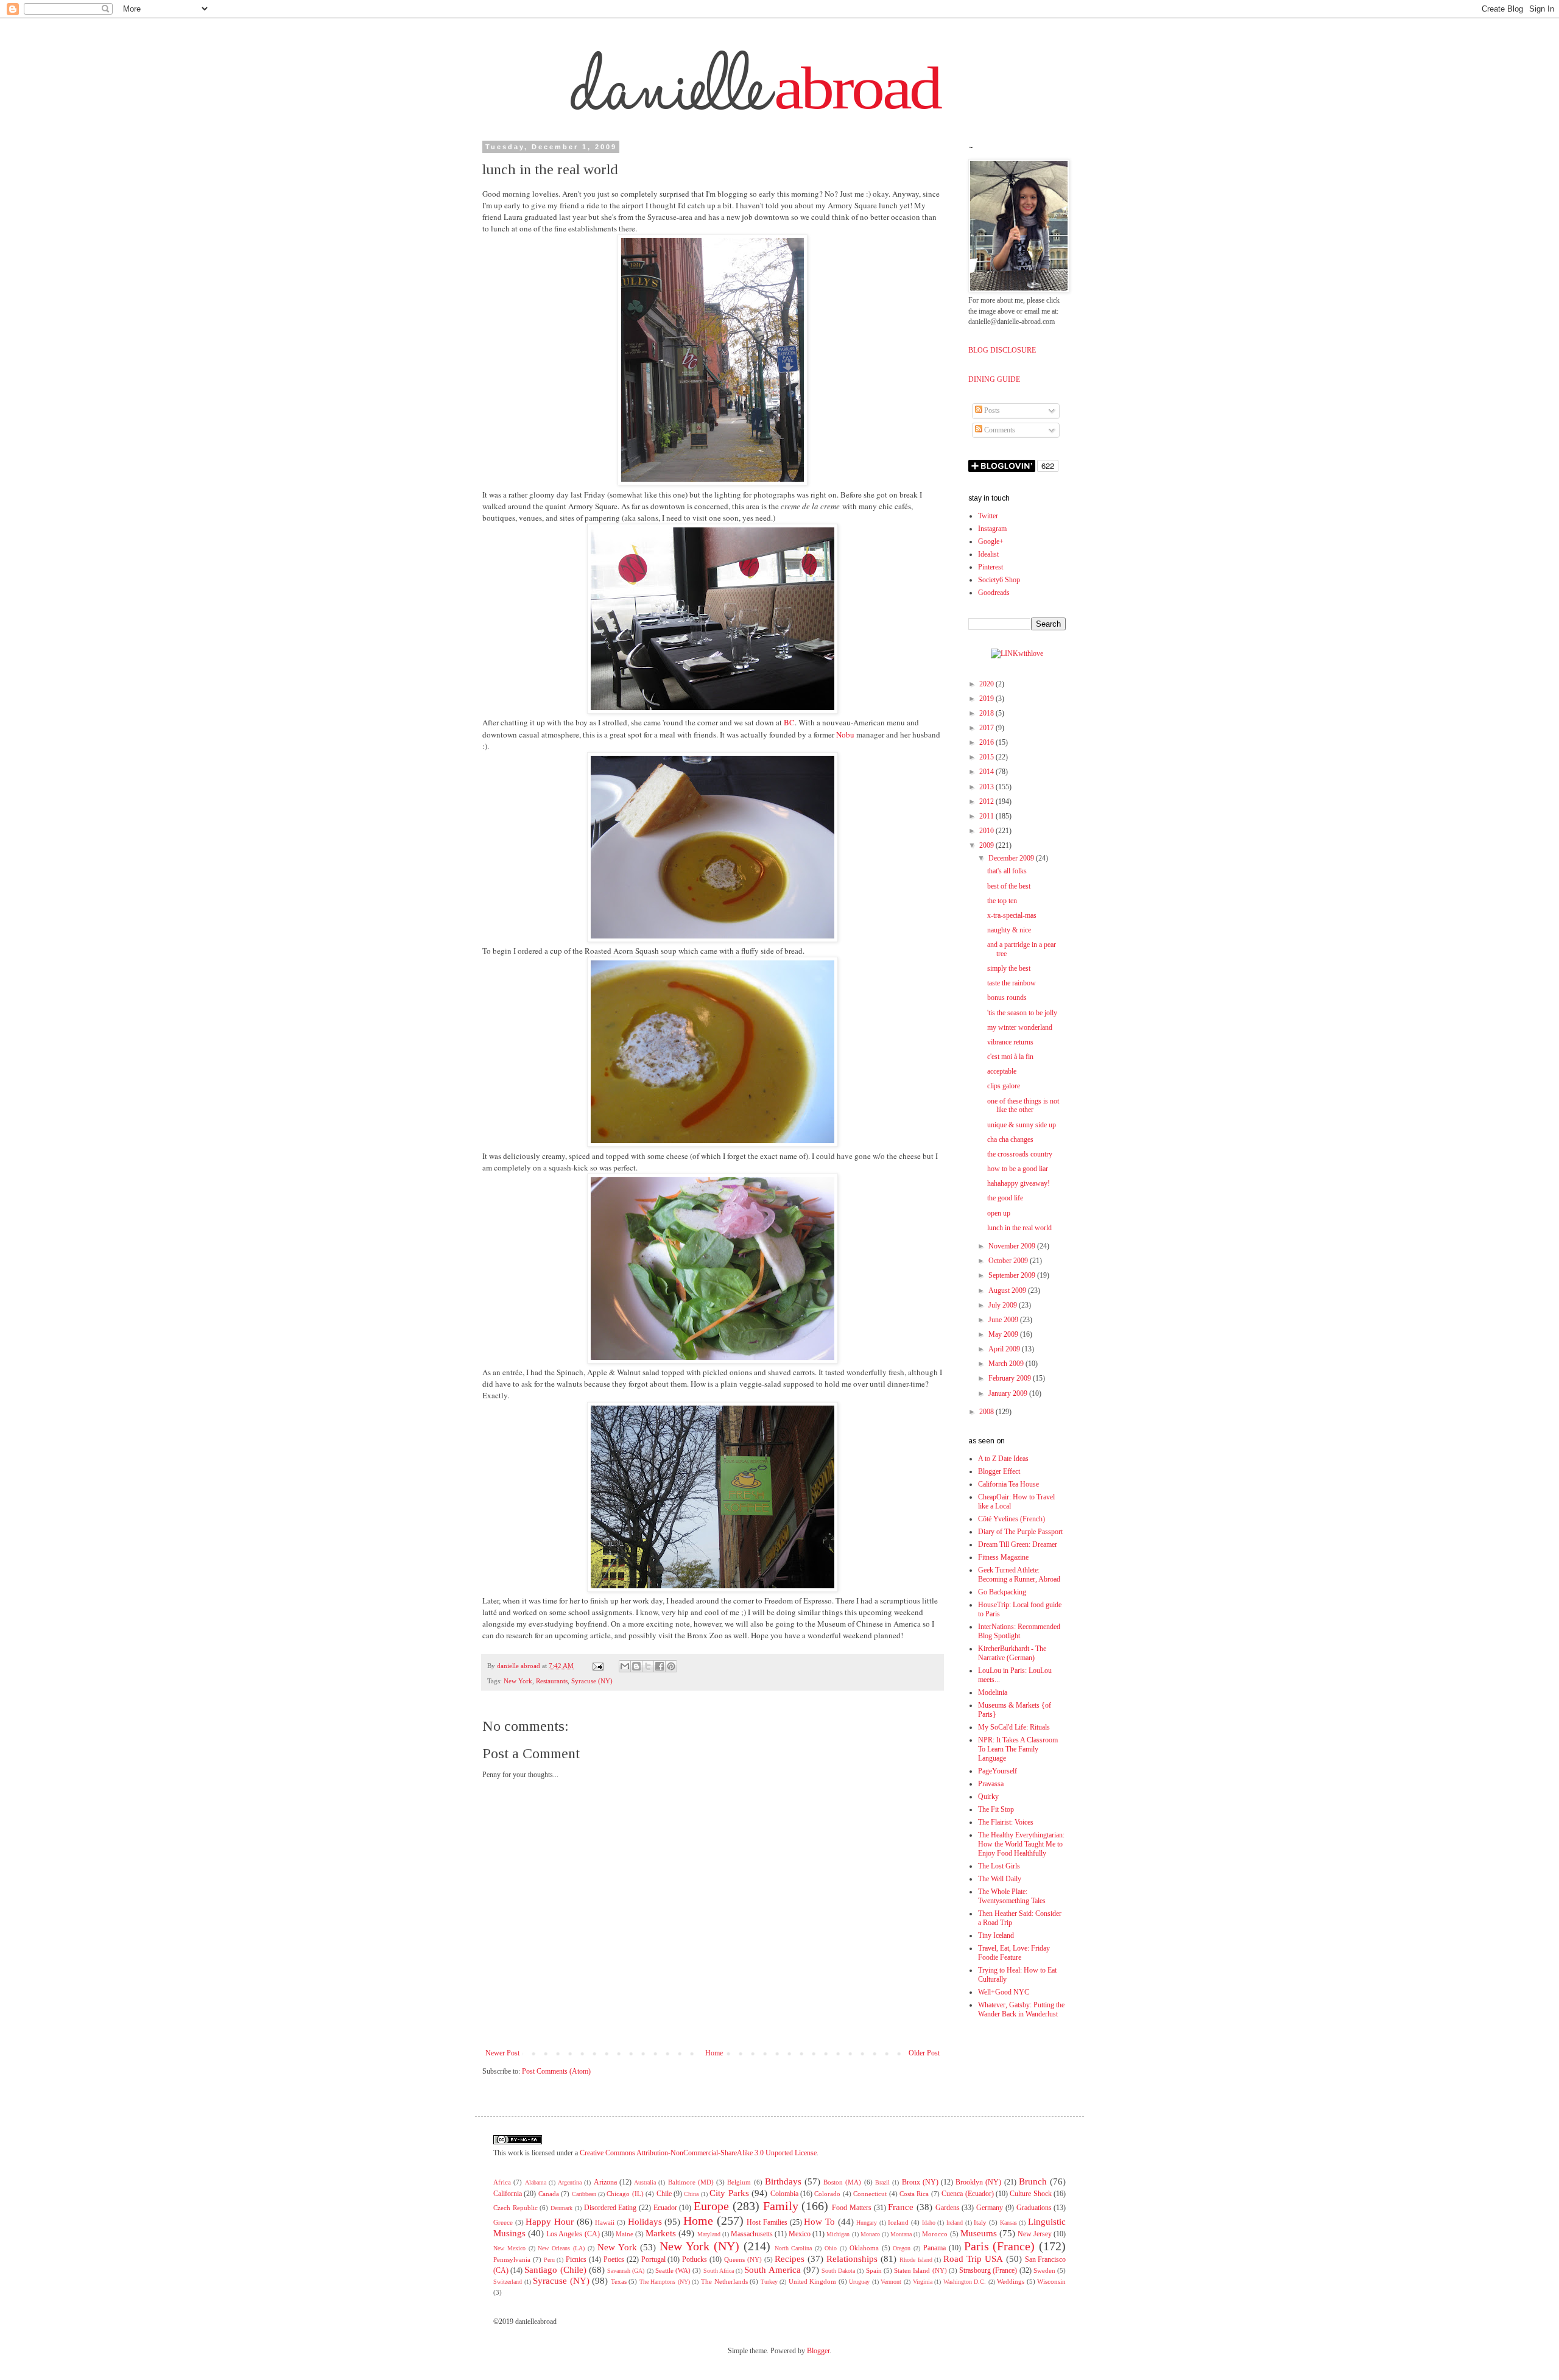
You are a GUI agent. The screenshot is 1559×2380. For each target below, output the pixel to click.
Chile (664, 2194)
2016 (987, 742)
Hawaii (605, 2222)
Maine (625, 2234)
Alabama (536, 2182)
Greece (503, 2222)
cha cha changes (1010, 1139)
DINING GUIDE (994, 379)
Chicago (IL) (625, 2194)
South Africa (719, 2271)
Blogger (818, 2351)
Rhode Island (916, 2260)
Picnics (576, 2259)
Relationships (852, 2259)
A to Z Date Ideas (1003, 1459)
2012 (987, 801)
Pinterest (991, 567)
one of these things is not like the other (1023, 1106)
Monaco (870, 2234)
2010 (987, 831)
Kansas (1008, 2223)
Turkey (769, 2282)
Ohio (831, 2248)
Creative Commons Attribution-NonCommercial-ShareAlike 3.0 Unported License (698, 2153)
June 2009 (1004, 1320)
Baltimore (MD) (691, 2182)
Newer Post (502, 2053)
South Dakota (838, 2271)
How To (819, 2222)
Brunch (1033, 2181)
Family (781, 2206)
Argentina (570, 2182)
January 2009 (1009, 1393)
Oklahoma (864, 2248)
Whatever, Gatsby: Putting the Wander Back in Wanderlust (1021, 2009)
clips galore (1004, 1086)
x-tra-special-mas (1012, 915)
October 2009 (1009, 1261)
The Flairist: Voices (1006, 1822)
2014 (987, 772)
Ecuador (665, 2208)
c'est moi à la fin (1010, 1057)
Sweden (1044, 2270)
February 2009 (1011, 1378)
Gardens (948, 2208)
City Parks (729, 2193)
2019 (987, 699)
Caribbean (584, 2194)
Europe (711, 2206)
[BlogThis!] (636, 1666)
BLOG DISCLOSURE (1002, 350)
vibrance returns (1010, 1042)
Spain (874, 2270)
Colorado (827, 2194)
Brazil (882, 2182)
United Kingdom (813, 2281)
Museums (979, 2233)
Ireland (955, 2223)
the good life (1005, 1198)
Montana (901, 2234)
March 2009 (1007, 1364)
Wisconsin (1051, 2281)
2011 (987, 816)
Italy (980, 2222)
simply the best (1009, 968)
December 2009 (1012, 858)
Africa (502, 2182)
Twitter (988, 516)
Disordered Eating (611, 2208)
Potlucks (695, 2259)
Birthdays (783, 2181)
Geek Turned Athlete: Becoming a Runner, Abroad (1019, 1575)
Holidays (645, 2222)
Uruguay (859, 2282)
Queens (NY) (743, 2259)
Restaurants (552, 1681)
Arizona (605, 2182)
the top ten (1002, 901)
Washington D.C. (965, 2282)
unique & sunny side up (1022, 1125)
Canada (549, 2194)
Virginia (923, 2282)
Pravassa (991, 1784)
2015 (987, 757)
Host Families (767, 2222)
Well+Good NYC (1004, 1992)
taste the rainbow (1012, 983)
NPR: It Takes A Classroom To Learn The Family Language (1018, 1749)
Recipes (790, 2259)
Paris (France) (1000, 2246)
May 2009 (1004, 1334)
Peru (549, 2260)
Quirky (988, 1797)
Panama (934, 2248)
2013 (987, 787)
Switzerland (508, 2282)
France (901, 2207)
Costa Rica (914, 2194)
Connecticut (870, 2194)
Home (714, 2053)
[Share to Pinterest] (671, 1666)
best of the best (1009, 886)
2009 (987, 845)
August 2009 (1008, 1290)
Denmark (561, 2208)
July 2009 (1004, 1305)
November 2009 (1013, 1246)
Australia (645, 2182)
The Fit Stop (996, 1809)
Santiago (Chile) (555, 2270)
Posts (991, 410)
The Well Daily (1000, 1879)
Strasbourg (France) (988, 2270)
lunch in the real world (1019, 1228)
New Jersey (1035, 2234)
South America (772, 2270)
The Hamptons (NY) (665, 2282)
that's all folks (1007, 871)
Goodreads (994, 593)
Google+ (991, 541)
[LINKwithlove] (1017, 653)
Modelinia (993, 1692)
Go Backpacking (1002, 1592)
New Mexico (509, 2248)
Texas (619, 2281)
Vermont (891, 2282)
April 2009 (1005, 1349)
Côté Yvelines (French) (1012, 1519)
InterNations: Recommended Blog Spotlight (1019, 1631)
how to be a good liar (1018, 1169)
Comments (999, 430)
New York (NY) (699, 2246)
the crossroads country (1020, 1154)
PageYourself (998, 1771)
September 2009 (1013, 1275)
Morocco (935, 2234)
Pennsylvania (512, 2259)
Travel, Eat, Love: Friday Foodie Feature (1014, 1953)
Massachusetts (752, 2234)
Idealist (988, 554)
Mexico (800, 2234)
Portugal (653, 2259)
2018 (987, 713)
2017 (987, 728)
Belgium (739, 2182)
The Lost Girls (999, 1866)
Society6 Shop (999, 580)
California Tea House (1008, 1484)
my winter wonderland (1020, 1027)
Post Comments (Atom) (556, 2071)
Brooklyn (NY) (978, 2182)
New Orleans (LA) (561, 2248)
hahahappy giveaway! (1019, 1183)
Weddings (1011, 2281)
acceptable (1002, 1071)
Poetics (614, 2259)
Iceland (898, 2222)
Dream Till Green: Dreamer (1018, 1544)
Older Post (924, 2053)
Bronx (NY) (920, 2182)
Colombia (784, 2194)
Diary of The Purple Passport (1020, 1532)
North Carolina (794, 2248)
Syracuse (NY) (592, 1681)
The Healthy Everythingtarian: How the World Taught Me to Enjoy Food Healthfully (1021, 1844)
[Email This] (625, 1666)
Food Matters (852, 2208)
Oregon (902, 2248)
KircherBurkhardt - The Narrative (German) (1012, 1653)
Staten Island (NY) (920, 2270)
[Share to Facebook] (660, 1666)
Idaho (929, 2223)
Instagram (992, 529)
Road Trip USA (973, 2259)
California (508, 2194)
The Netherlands (724, 2281)
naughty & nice (1009, 930)
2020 (987, 684)
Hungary (867, 2223)
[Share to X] (648, 1666)
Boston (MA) (842, 2182)
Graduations (1034, 2208)
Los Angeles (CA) (573, 2234)
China (691, 2194)
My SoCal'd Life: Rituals (1014, 1727)
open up (999, 1213)
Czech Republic (516, 2208)
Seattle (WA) (673, 2270)
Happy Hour (550, 2222)
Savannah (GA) (626, 2271)
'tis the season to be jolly (1022, 1013)
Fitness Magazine (1003, 1557)
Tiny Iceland (996, 1935)
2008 (987, 1412)
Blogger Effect (999, 1471)
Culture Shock (1030, 2194)
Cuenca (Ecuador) (967, 2194)
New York (518, 1681)
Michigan (838, 2234)
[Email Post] (598, 1666)
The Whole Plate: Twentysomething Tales (1012, 1896)
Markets (661, 2233)
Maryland (709, 2234)
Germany (990, 2208)
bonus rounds (1007, 998)
